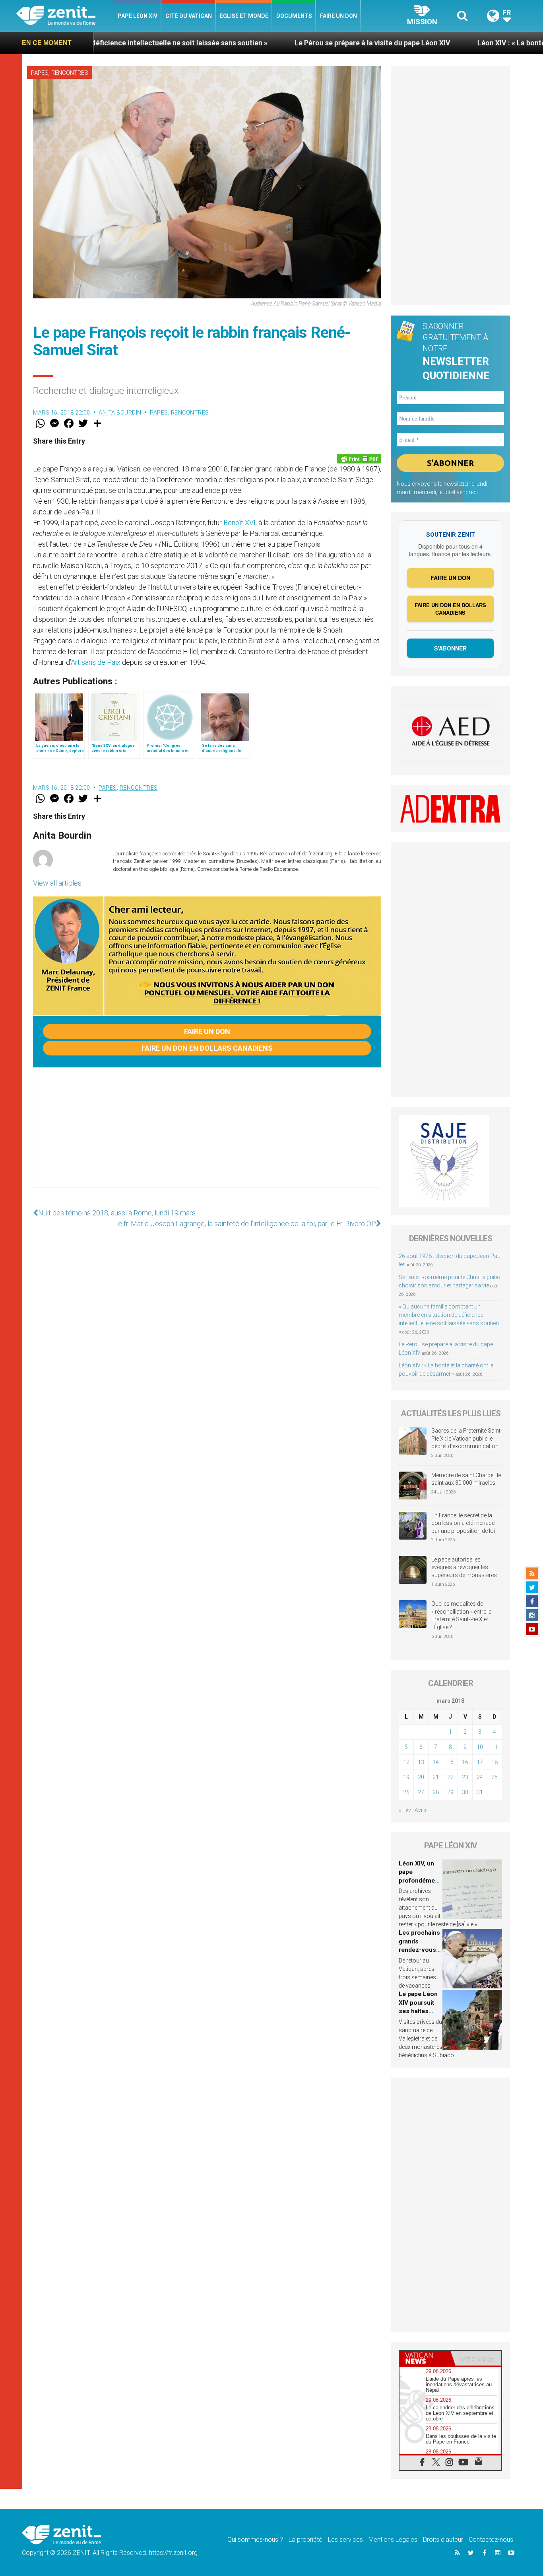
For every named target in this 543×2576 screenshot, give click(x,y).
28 (436, 1792)
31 (480, 1792)
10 (480, 1747)
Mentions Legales (393, 2540)
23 (465, 1777)
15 (450, 1762)
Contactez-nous (491, 2540)
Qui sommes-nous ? (255, 2540)
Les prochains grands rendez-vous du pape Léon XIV (419, 1950)
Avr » (421, 1810)
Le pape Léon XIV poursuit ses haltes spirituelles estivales (418, 2011)
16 (465, 1762)
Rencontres (70, 73)
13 (421, 1762)
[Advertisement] (207, 1135)
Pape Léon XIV (138, 16)
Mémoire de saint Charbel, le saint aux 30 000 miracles (466, 1479)
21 (436, 1777)
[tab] (425, 2358)
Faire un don (338, 16)
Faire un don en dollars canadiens (207, 1048)
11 (495, 1747)
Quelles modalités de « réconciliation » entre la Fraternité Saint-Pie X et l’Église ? (462, 1615)
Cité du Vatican (189, 16)
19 (406, 1777)
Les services (345, 2540)
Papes (40, 73)
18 (495, 1762)
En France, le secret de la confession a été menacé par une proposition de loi (463, 1523)
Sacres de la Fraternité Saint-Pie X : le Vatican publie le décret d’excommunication (467, 1438)
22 (450, 1777)
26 (406, 1792)
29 (450, 1792)
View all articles (57, 883)
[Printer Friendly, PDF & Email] (359, 459)
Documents (294, 16)
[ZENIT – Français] (65, 16)
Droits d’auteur (443, 2540)
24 (480, 1777)
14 (436, 1762)
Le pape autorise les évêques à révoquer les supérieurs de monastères (464, 1567)
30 (465, 1792)
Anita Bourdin (120, 413)
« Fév (405, 1810)
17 (480, 1762)
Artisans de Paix (96, 662)
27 (421, 1792)
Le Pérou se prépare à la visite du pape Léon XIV (270, 43)
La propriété (305, 2540)
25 (495, 1777)
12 (406, 1762)
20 (421, 1777)
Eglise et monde (244, 16)
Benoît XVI (240, 523)
